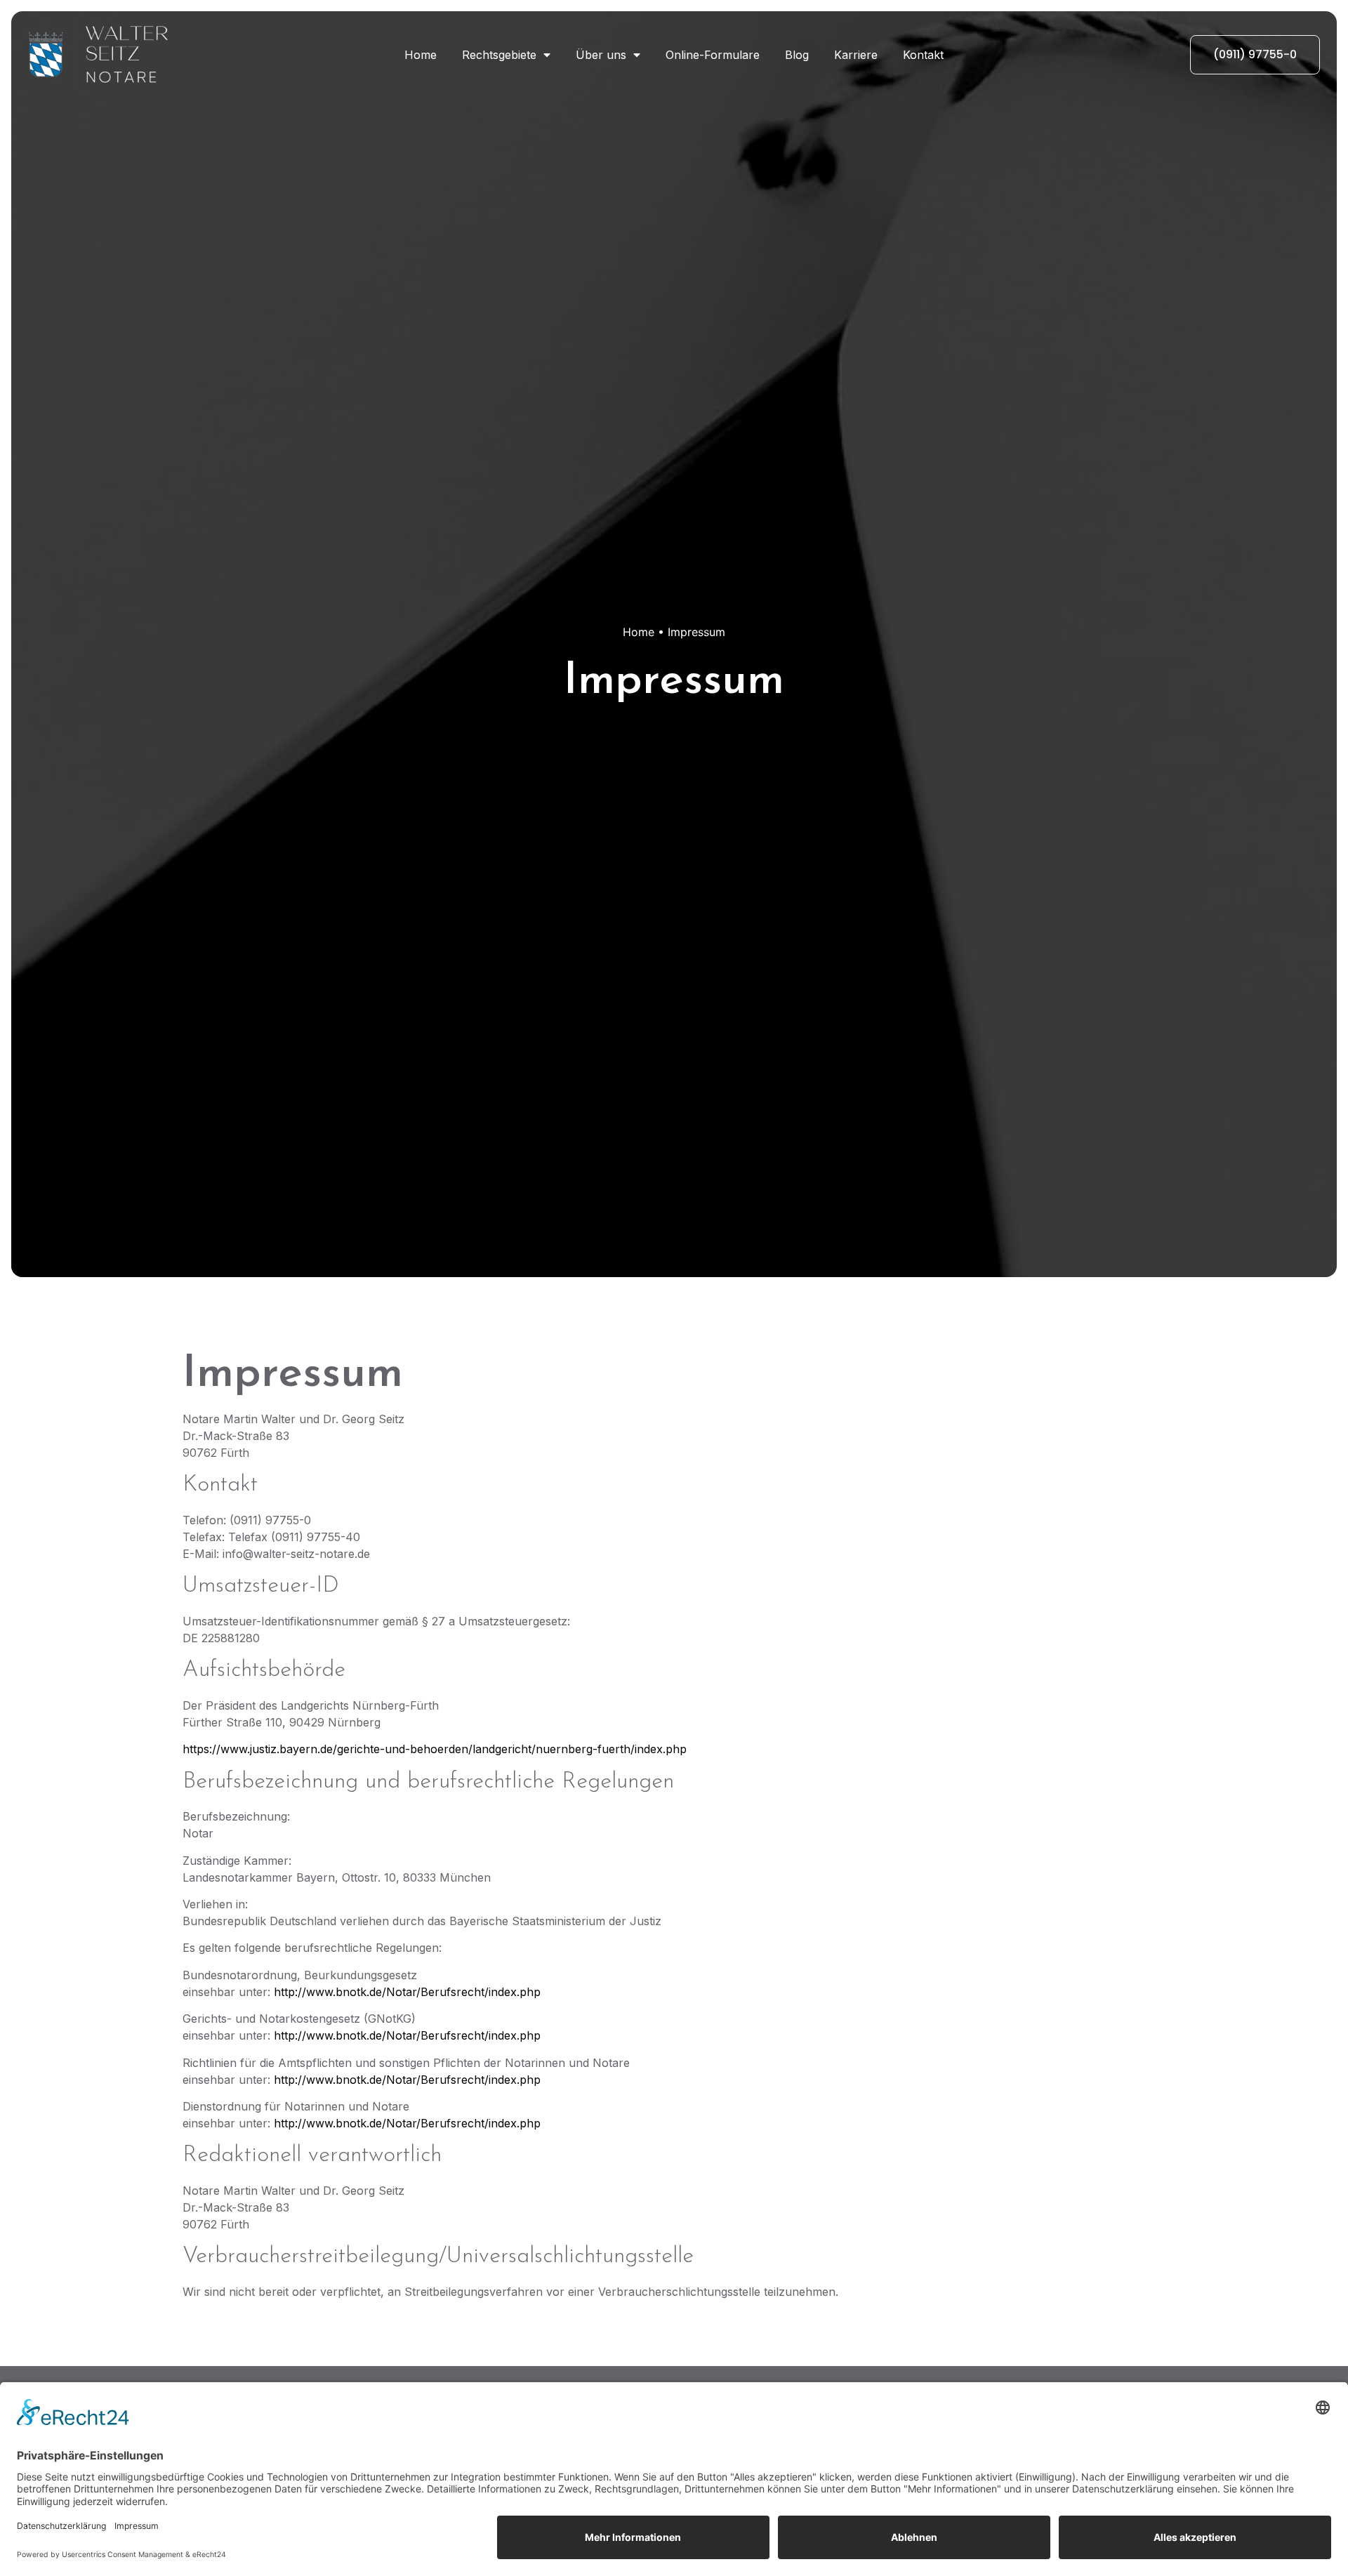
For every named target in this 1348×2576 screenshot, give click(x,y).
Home (421, 55)
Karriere (856, 55)
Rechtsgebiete (499, 55)
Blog (797, 55)
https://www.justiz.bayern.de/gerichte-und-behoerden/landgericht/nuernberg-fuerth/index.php (435, 1749)
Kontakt (923, 55)
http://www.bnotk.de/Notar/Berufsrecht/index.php (407, 1992)
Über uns (601, 55)
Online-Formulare (713, 55)
